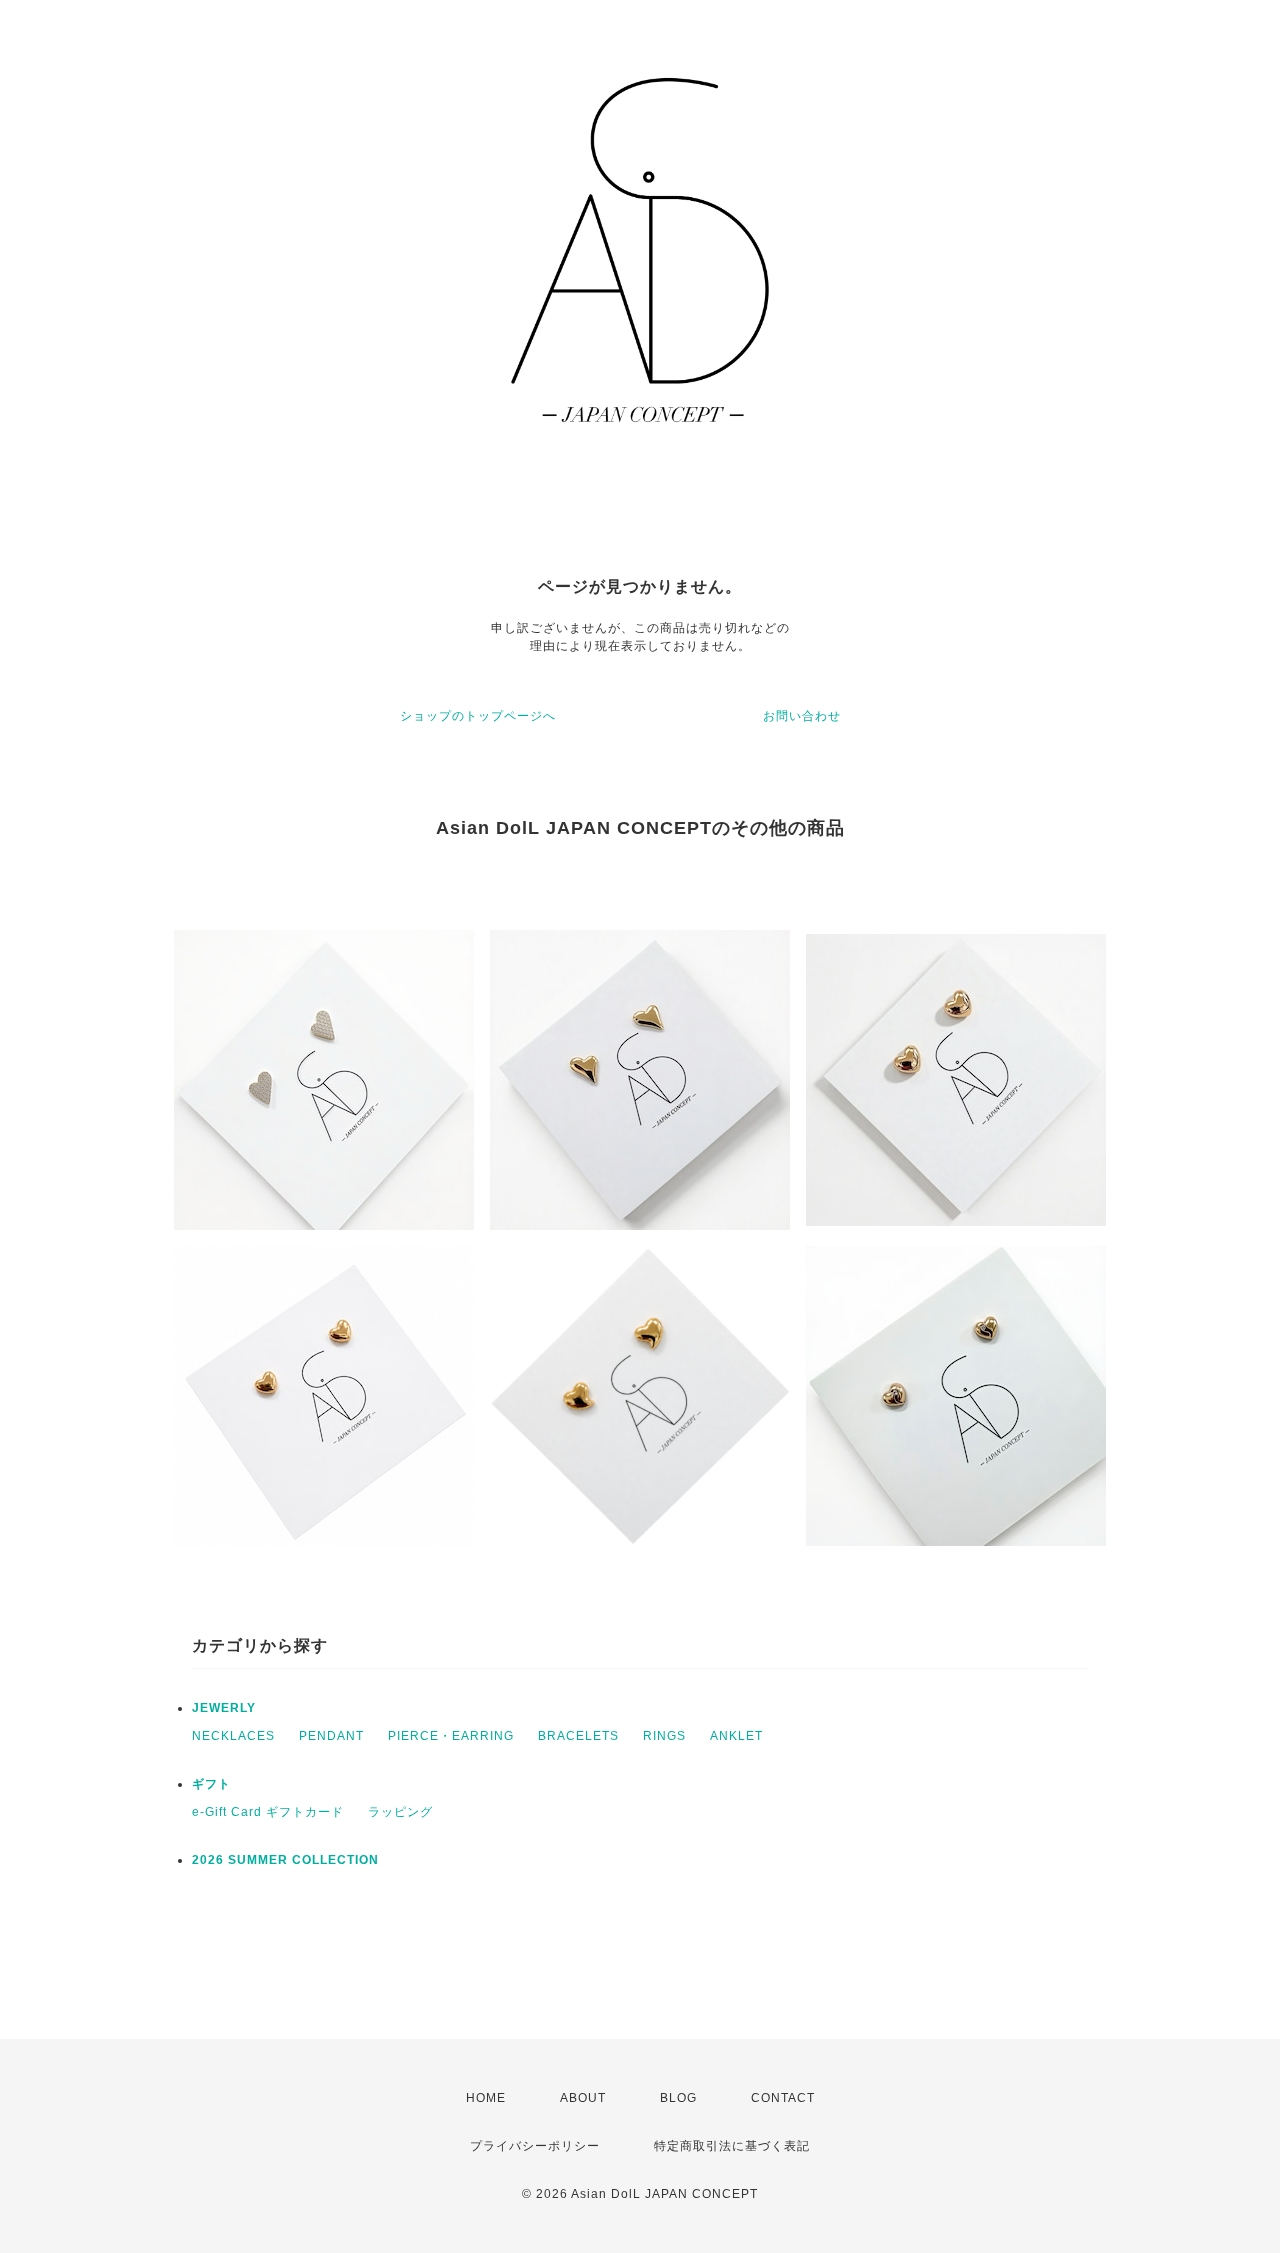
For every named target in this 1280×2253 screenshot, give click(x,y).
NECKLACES (233, 1736)
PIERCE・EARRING (451, 1736)
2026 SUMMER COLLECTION (285, 1860)
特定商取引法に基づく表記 (732, 2146)
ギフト (211, 1784)
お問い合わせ (802, 716)
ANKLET (736, 1736)
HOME (486, 2098)
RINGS (664, 1736)
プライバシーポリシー (535, 2146)
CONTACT (783, 2098)
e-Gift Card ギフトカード (268, 1812)
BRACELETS (578, 1736)
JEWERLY (224, 1708)
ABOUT (583, 2098)
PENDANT (331, 1736)
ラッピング (400, 1812)
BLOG (678, 2098)
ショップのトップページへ (478, 716)
